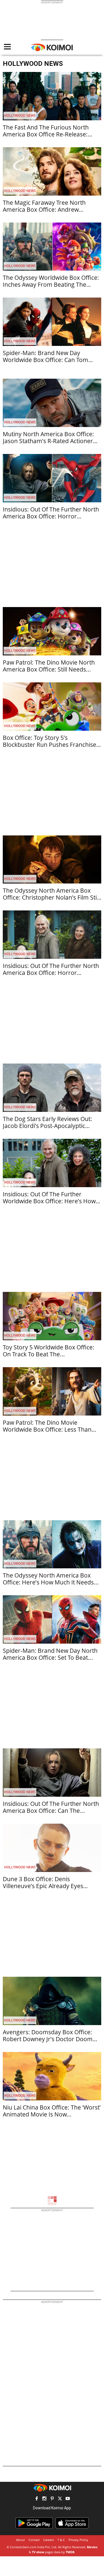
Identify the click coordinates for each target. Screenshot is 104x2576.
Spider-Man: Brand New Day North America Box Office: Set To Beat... (50, 1654)
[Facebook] (37, 2499)
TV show (38, 2552)
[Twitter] (60, 2499)
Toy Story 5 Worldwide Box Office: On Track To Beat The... (49, 1351)
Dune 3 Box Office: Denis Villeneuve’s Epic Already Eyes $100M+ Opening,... (43, 1886)
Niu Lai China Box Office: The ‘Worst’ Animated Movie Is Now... (52, 2111)
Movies (92, 2547)
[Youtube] (68, 2499)
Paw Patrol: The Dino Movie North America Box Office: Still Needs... (49, 666)
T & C (61, 2540)
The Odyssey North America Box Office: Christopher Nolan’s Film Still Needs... (51, 897)
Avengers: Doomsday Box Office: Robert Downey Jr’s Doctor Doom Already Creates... (48, 2039)
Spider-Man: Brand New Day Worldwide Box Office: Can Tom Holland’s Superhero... (45, 360)
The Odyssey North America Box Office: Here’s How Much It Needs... (51, 1579)
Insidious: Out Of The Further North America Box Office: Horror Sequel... (51, 973)
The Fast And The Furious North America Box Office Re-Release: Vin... (46, 134)
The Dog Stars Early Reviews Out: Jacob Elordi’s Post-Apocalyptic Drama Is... (47, 1126)
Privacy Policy (78, 2540)
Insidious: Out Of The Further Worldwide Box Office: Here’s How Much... (49, 1201)
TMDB (70, 2552)
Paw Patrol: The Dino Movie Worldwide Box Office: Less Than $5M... (47, 1429)
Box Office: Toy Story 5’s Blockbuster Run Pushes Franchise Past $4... (50, 745)
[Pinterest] (52, 2499)
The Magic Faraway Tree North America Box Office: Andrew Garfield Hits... (44, 209)
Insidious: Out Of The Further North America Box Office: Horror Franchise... (51, 516)
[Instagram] (44, 2499)
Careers (49, 2540)
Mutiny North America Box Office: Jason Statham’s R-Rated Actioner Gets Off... (48, 441)
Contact (34, 2540)
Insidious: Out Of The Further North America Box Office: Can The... (51, 1807)
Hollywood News (20, 115)
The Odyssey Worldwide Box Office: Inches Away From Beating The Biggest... (51, 284)
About (21, 2540)
